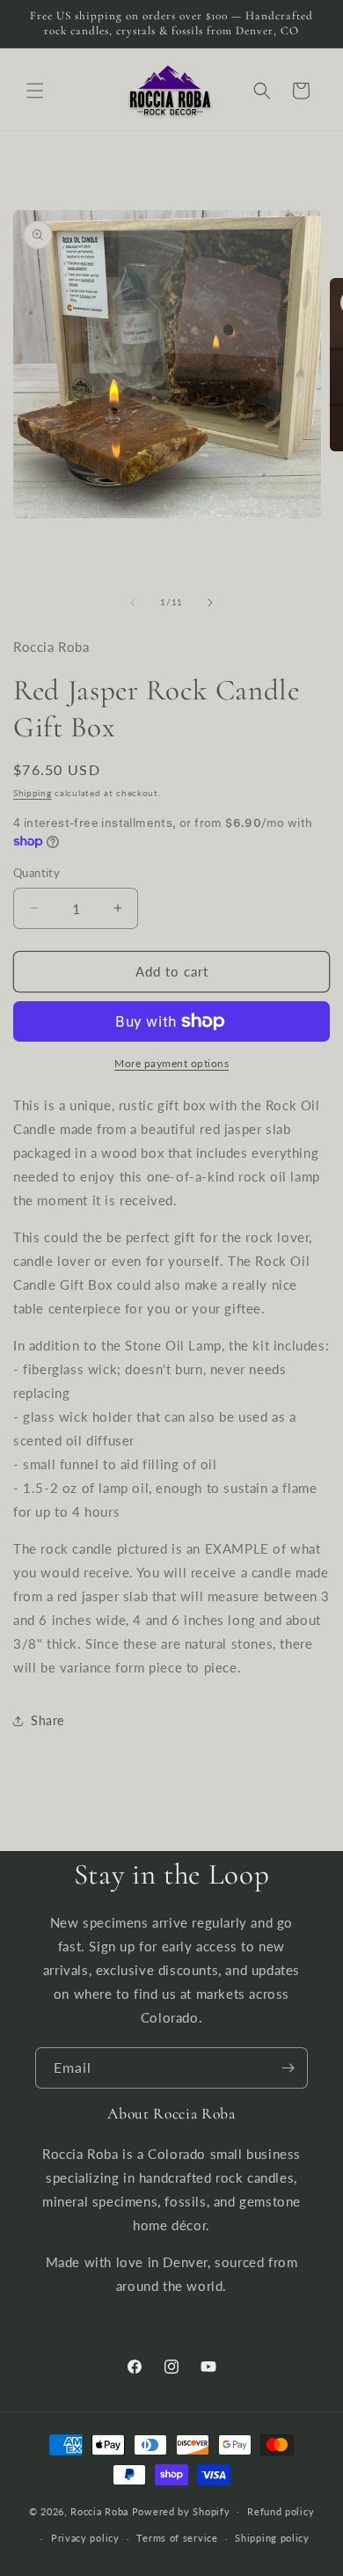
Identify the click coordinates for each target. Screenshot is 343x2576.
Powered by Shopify (181, 2510)
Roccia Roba (99, 2510)
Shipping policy (272, 2538)
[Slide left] (133, 603)
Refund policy (281, 2511)
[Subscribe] (288, 2068)
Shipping (33, 793)
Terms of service (177, 2538)
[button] (35, 91)
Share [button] (47, 1720)
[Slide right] (210, 603)
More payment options (171, 1063)
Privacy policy (85, 2538)
